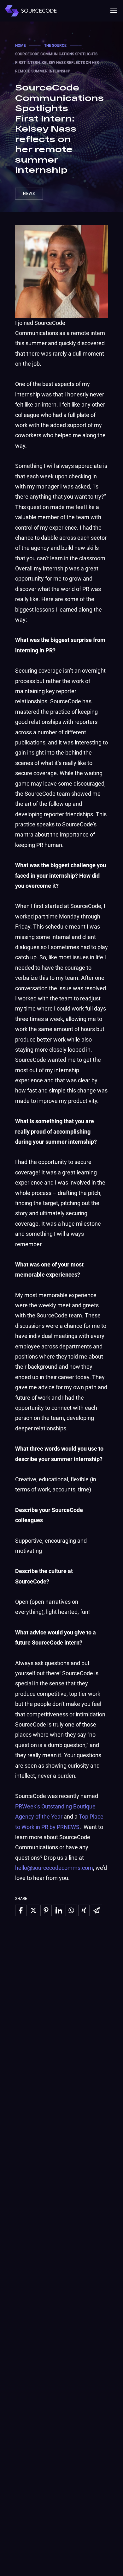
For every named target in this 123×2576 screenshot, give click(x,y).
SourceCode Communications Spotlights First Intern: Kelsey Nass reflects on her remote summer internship (59, 128)
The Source (55, 46)
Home (20, 46)
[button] (114, 11)
